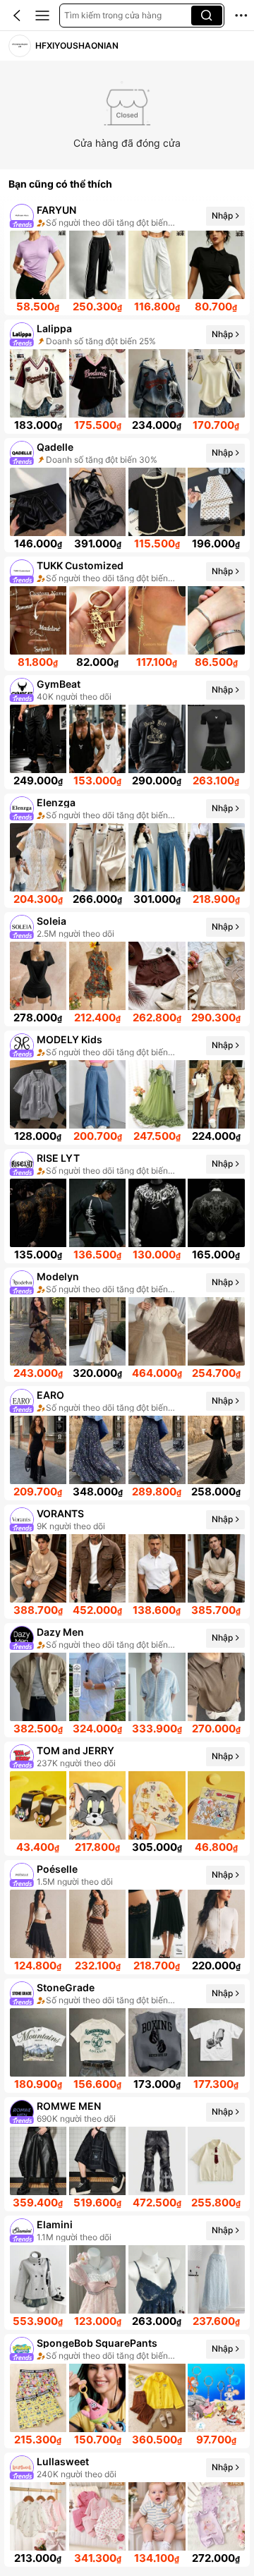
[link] (20, 46)
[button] (17, 16)
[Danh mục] (42, 16)
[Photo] (22, 216)
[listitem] (127, 258)
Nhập (222, 215)
